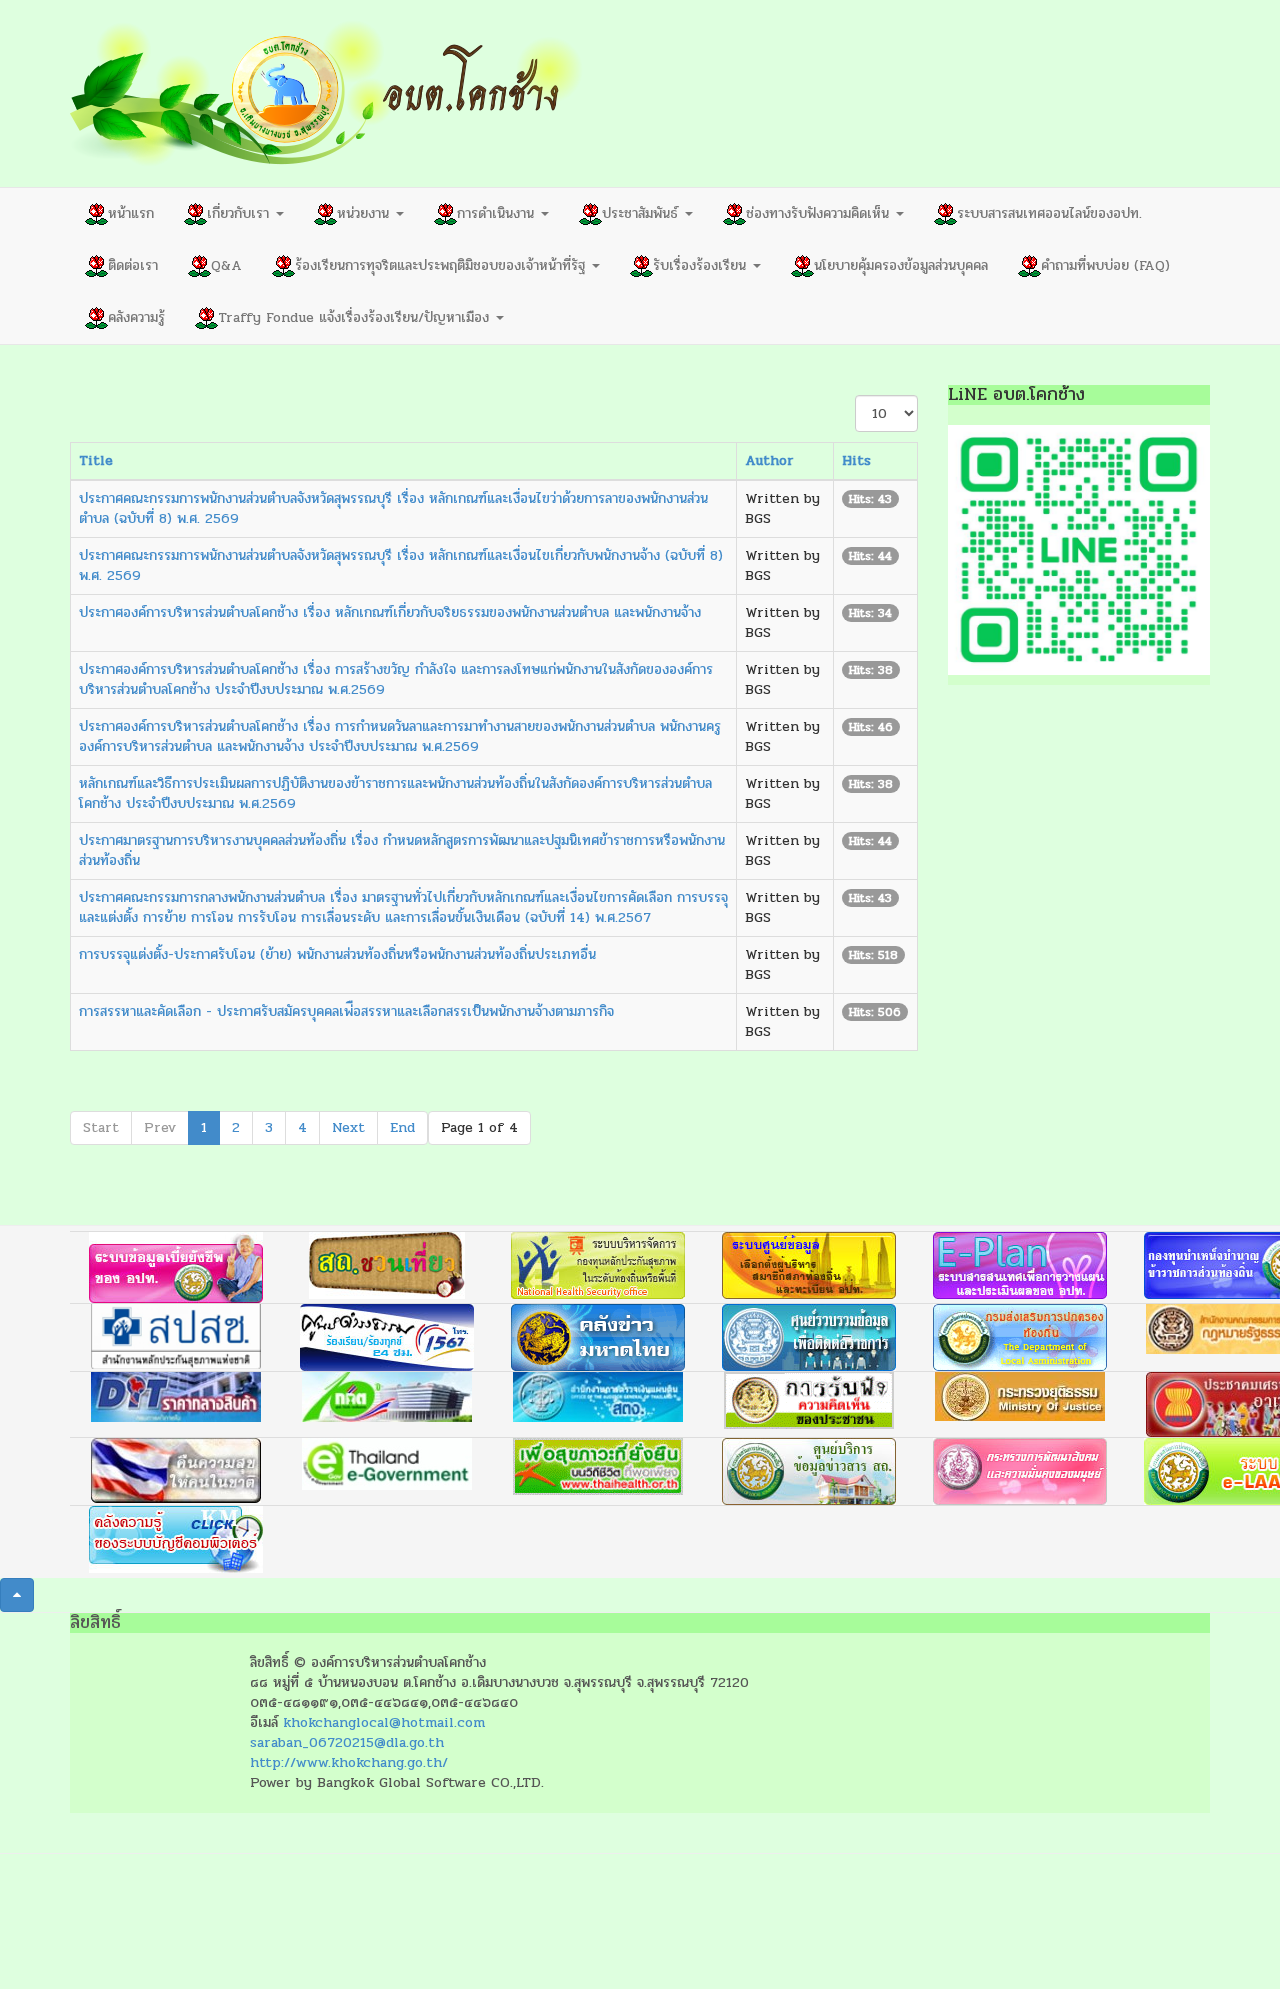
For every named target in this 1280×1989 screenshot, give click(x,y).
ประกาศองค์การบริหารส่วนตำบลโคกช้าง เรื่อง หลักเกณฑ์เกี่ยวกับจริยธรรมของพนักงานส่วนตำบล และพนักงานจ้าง (390, 612)
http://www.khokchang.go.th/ (349, 1762)
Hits (856, 460)
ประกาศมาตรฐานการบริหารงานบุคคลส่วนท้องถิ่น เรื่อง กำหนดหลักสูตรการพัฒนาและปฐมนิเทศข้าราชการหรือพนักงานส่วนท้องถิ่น (402, 850)
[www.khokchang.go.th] (327, 93)
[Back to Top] (17, 1595)
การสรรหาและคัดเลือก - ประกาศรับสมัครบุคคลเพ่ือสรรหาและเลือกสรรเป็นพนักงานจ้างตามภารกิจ (346, 1011)
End (402, 1127)
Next (348, 1127)
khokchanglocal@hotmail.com (384, 1722)
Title (96, 460)
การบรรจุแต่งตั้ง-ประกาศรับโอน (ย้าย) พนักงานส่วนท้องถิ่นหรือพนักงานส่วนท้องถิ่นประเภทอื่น (337, 954)
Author (769, 460)
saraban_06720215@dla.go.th (347, 1742)
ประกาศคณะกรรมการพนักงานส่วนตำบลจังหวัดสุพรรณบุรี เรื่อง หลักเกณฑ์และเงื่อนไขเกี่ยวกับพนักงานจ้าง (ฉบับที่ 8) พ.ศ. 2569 (401, 565)
